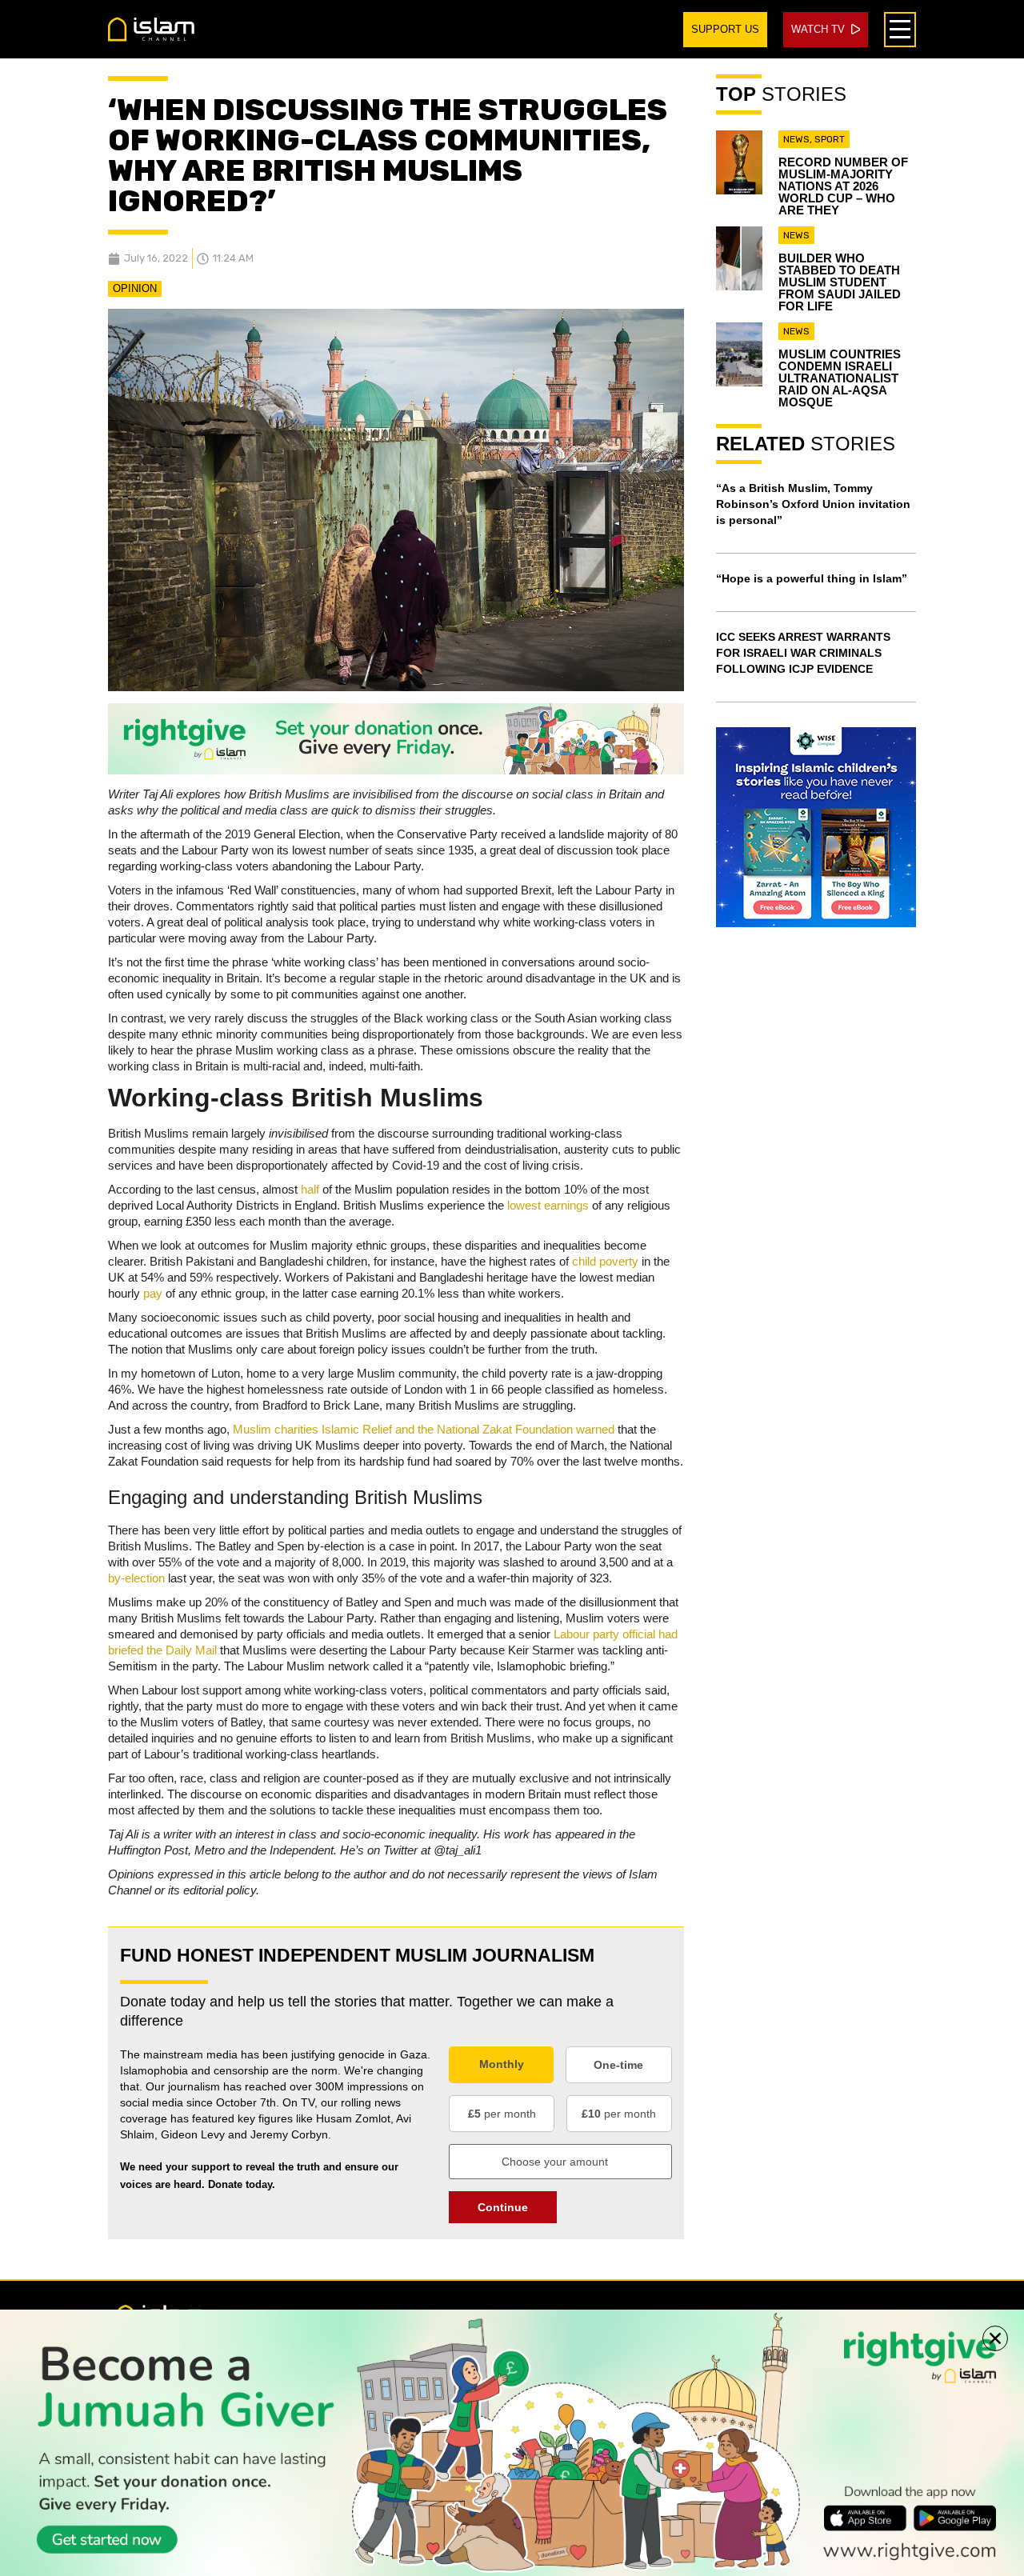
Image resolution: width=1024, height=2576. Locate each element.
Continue (503, 2207)
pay (154, 1293)
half (312, 1189)
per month (502, 2114)
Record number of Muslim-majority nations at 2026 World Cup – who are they (843, 186)
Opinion (135, 288)
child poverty (605, 1261)
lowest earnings (548, 1205)
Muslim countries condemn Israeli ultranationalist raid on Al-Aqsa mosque (840, 378)
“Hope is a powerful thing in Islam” (812, 578)
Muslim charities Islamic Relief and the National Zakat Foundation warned (424, 1429)
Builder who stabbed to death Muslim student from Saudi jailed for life (840, 282)
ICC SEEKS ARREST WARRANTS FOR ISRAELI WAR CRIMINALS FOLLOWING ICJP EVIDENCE (803, 653)
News (796, 139)
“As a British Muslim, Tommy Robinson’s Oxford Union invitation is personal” (813, 504)
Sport (830, 139)
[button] (995, 2338)
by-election (136, 1578)
